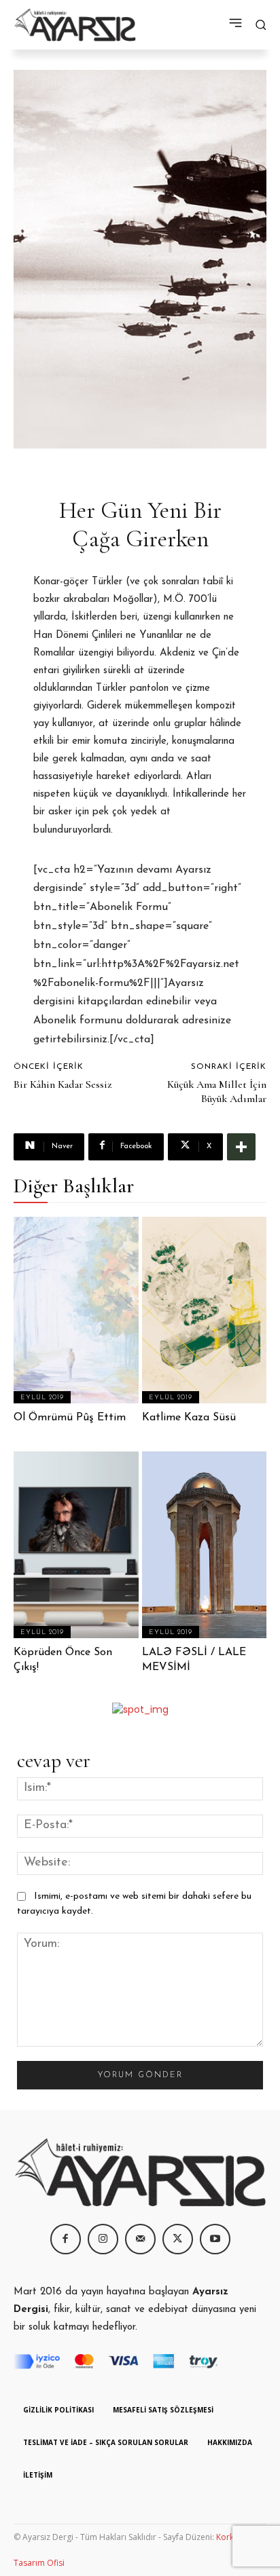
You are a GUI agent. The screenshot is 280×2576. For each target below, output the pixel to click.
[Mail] (140, 2239)
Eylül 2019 (42, 1398)
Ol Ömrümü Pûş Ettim (70, 1418)
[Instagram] (103, 2239)
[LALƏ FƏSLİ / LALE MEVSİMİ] (205, 1545)
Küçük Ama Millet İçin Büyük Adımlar (217, 1092)
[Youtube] (215, 2239)
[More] (241, 1147)
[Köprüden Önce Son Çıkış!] (76, 1545)
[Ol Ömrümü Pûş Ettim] (76, 1310)
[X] (178, 2239)
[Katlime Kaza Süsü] (205, 1310)
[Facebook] (66, 2239)
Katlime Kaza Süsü (189, 1418)
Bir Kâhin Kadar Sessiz (63, 1084)
